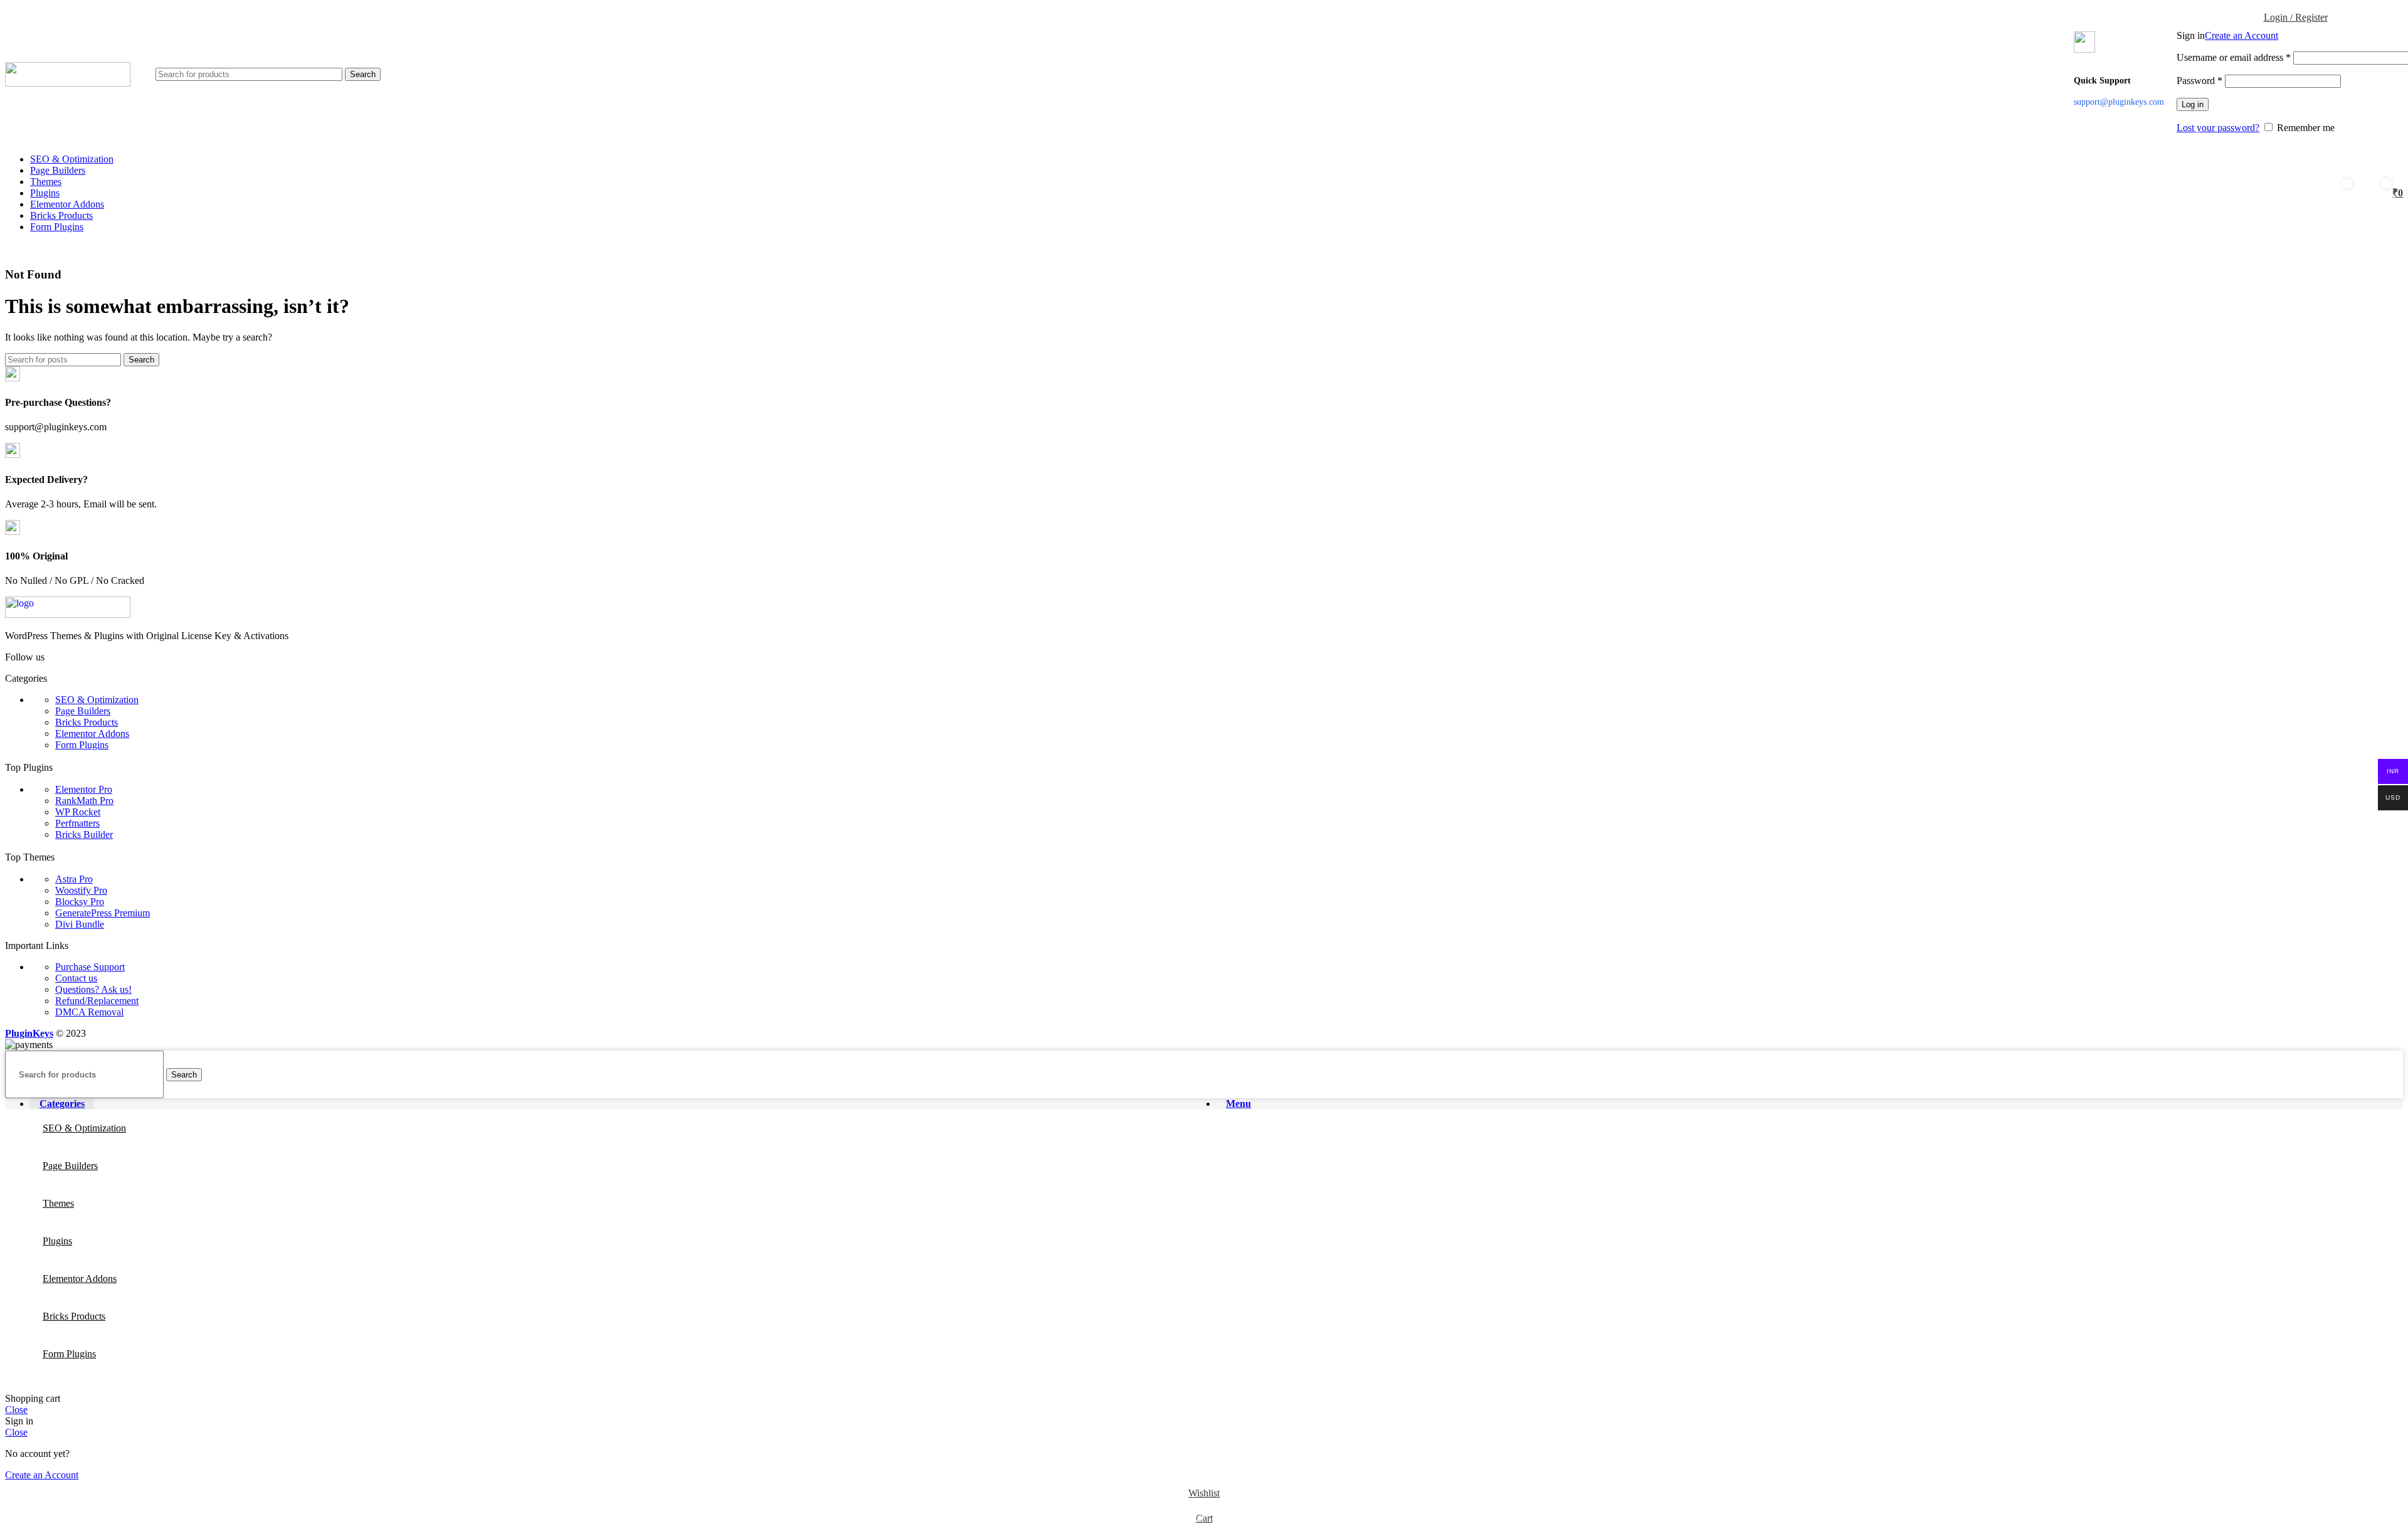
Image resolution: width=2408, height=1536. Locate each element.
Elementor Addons (92, 734)
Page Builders (83, 711)
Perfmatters (77, 823)
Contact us (76, 978)
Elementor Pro (84, 789)
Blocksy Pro (80, 902)
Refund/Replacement (97, 1001)
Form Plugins (82, 745)
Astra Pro (74, 879)
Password (2199, 81)
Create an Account (2242, 35)
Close (16, 1410)
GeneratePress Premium (103, 913)
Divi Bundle (80, 924)
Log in (2193, 104)
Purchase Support (90, 967)
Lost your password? (2218, 128)
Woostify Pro (81, 890)
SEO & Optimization (97, 700)
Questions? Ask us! (93, 989)
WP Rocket (78, 812)
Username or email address (2234, 57)
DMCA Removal (89, 1012)
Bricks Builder (84, 834)
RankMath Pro (84, 801)
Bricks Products (87, 722)
